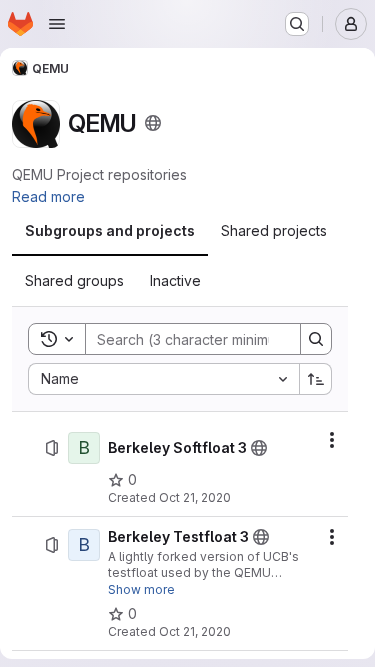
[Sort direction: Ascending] (316, 379)
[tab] (110, 231)
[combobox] (163, 379)
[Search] (316, 339)
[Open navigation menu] (57, 24)
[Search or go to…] (297, 24)
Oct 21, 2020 (195, 497)
